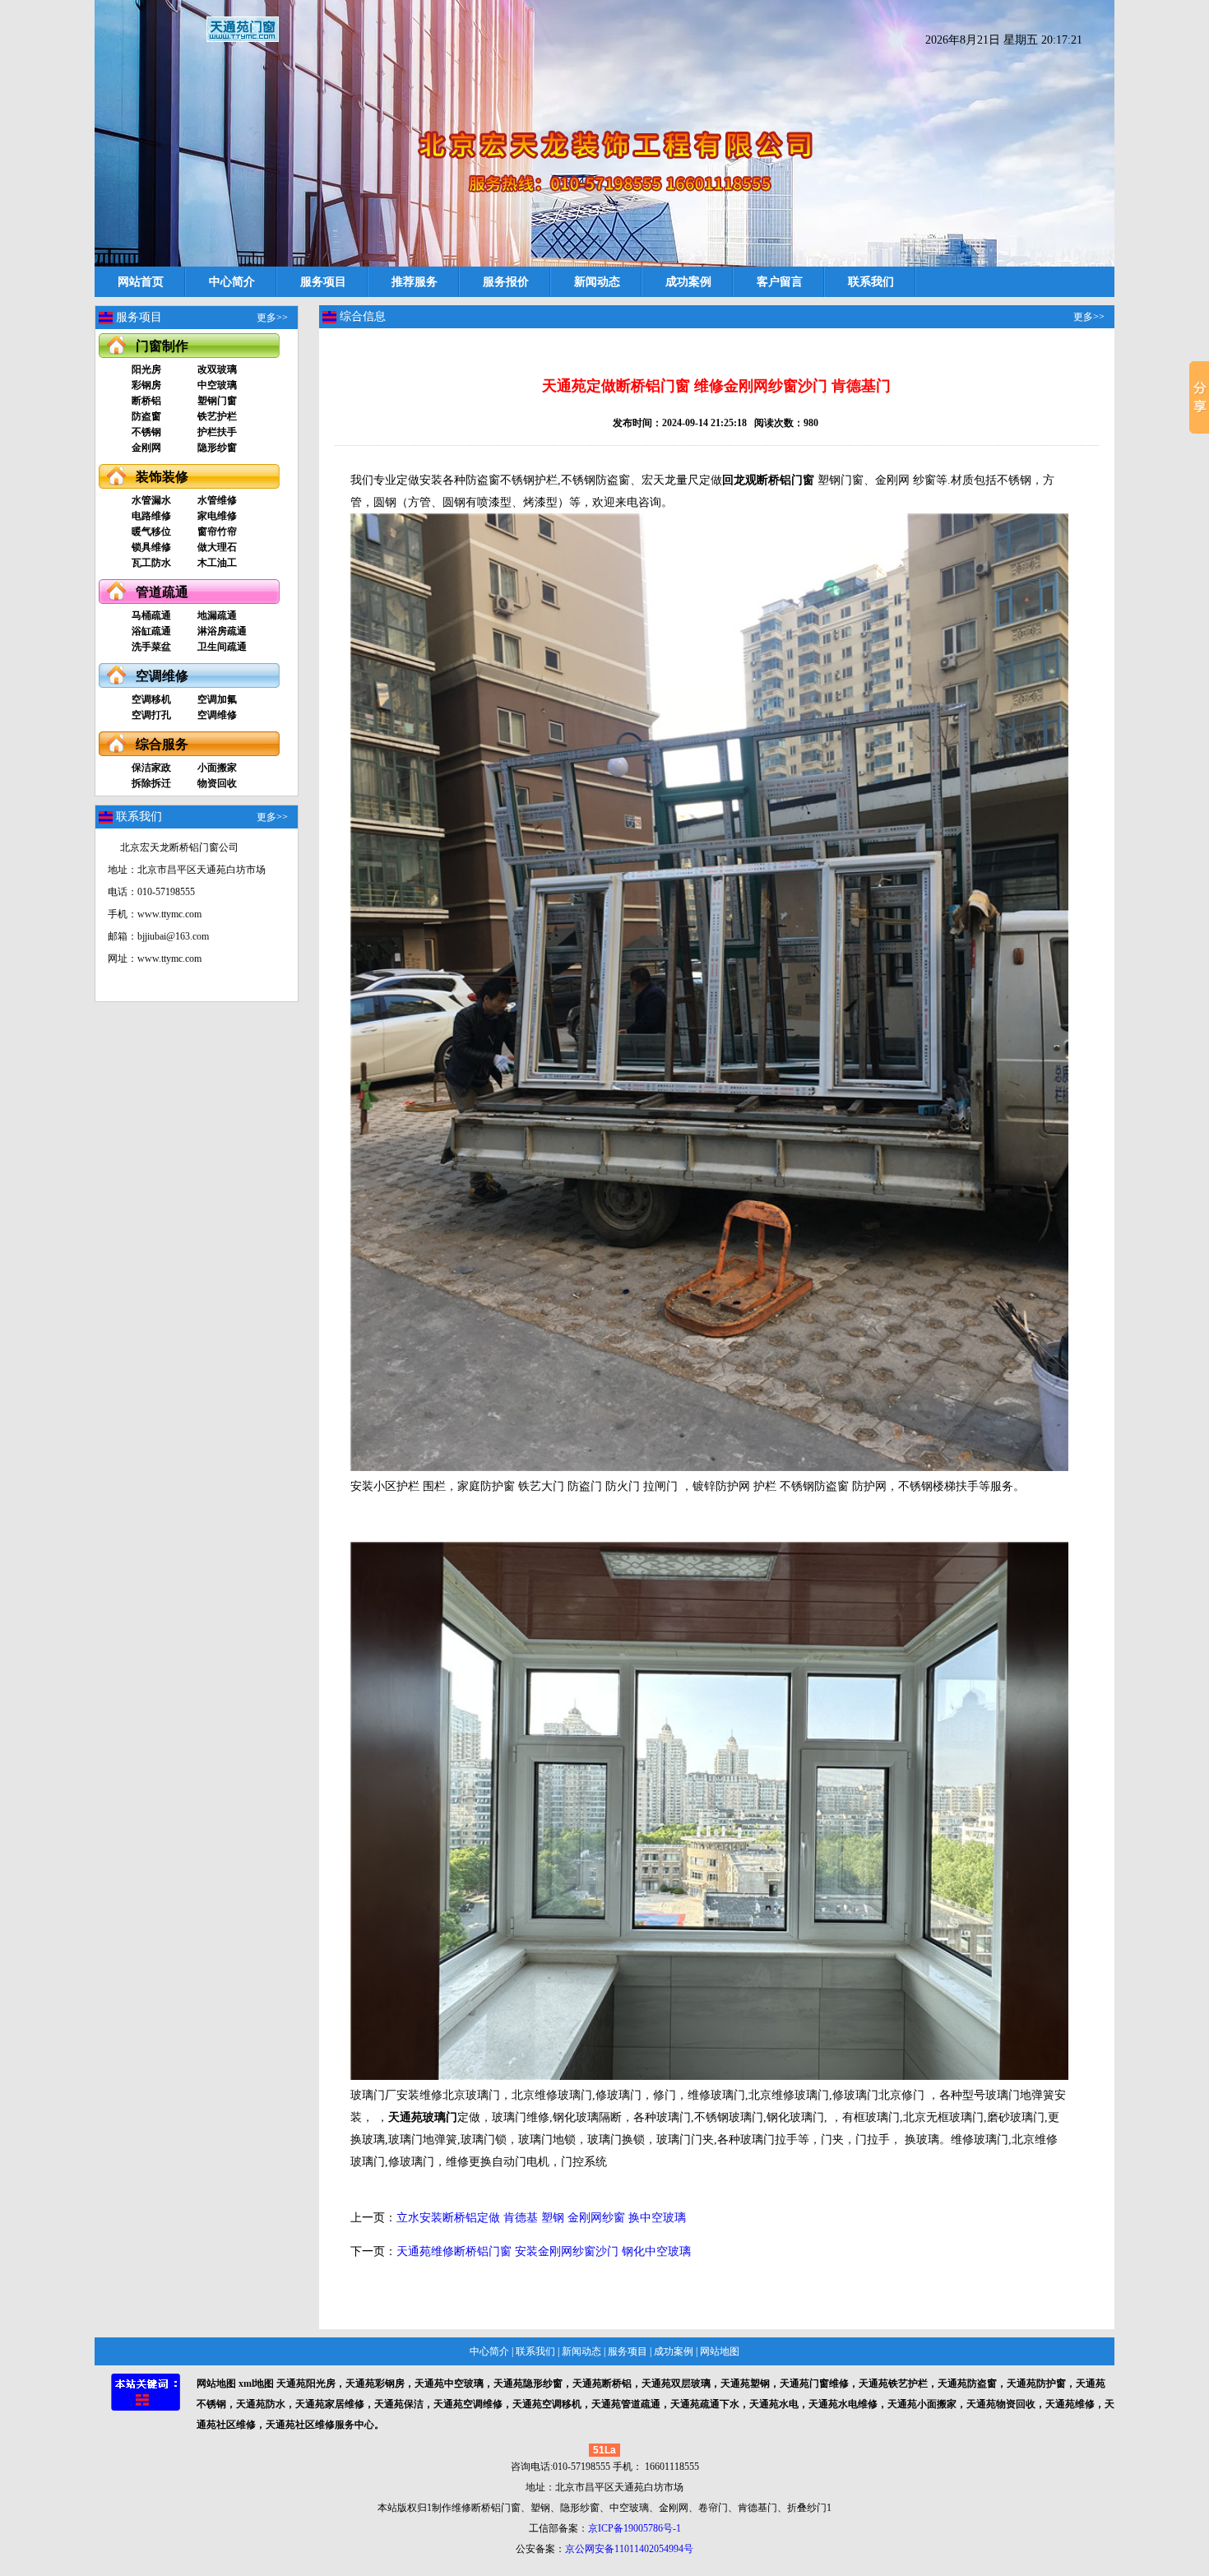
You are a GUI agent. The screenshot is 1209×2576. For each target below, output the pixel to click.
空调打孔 (151, 715)
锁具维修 (151, 547)
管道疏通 (162, 592)
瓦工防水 (151, 563)
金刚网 (146, 448)
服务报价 (506, 282)
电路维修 (151, 516)
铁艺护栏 (217, 416)
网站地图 (720, 2351)
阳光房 (146, 369)
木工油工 (217, 563)
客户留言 (780, 282)
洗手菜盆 (151, 647)
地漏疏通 (217, 615)
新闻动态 (597, 282)
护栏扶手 (217, 432)
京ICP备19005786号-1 (635, 2528)
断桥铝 (146, 401)
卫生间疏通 (222, 647)
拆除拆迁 (151, 783)
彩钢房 (146, 385)
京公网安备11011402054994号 (629, 2549)
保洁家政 (151, 768)
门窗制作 (162, 346)
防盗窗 (146, 416)
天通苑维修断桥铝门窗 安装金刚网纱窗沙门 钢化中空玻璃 (544, 2251)
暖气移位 (151, 531)
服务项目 (323, 282)
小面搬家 (217, 768)
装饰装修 (162, 477)
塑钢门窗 (217, 401)
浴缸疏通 (151, 631)
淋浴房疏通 (222, 631)
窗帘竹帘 (217, 531)
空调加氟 (217, 699)
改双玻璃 (217, 369)
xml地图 (256, 2383)
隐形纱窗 (217, 448)
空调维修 (162, 676)
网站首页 (141, 282)
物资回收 (217, 783)
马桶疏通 (151, 615)
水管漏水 (151, 500)
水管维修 (217, 500)
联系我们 (871, 282)
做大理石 (217, 547)
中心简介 (232, 282)
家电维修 (217, 516)
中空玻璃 (217, 385)
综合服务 (162, 744)
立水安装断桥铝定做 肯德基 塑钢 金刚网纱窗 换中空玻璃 (541, 2218)
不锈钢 (146, 432)
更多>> (272, 318)
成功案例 (688, 282)
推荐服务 (415, 282)
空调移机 (151, 699)
